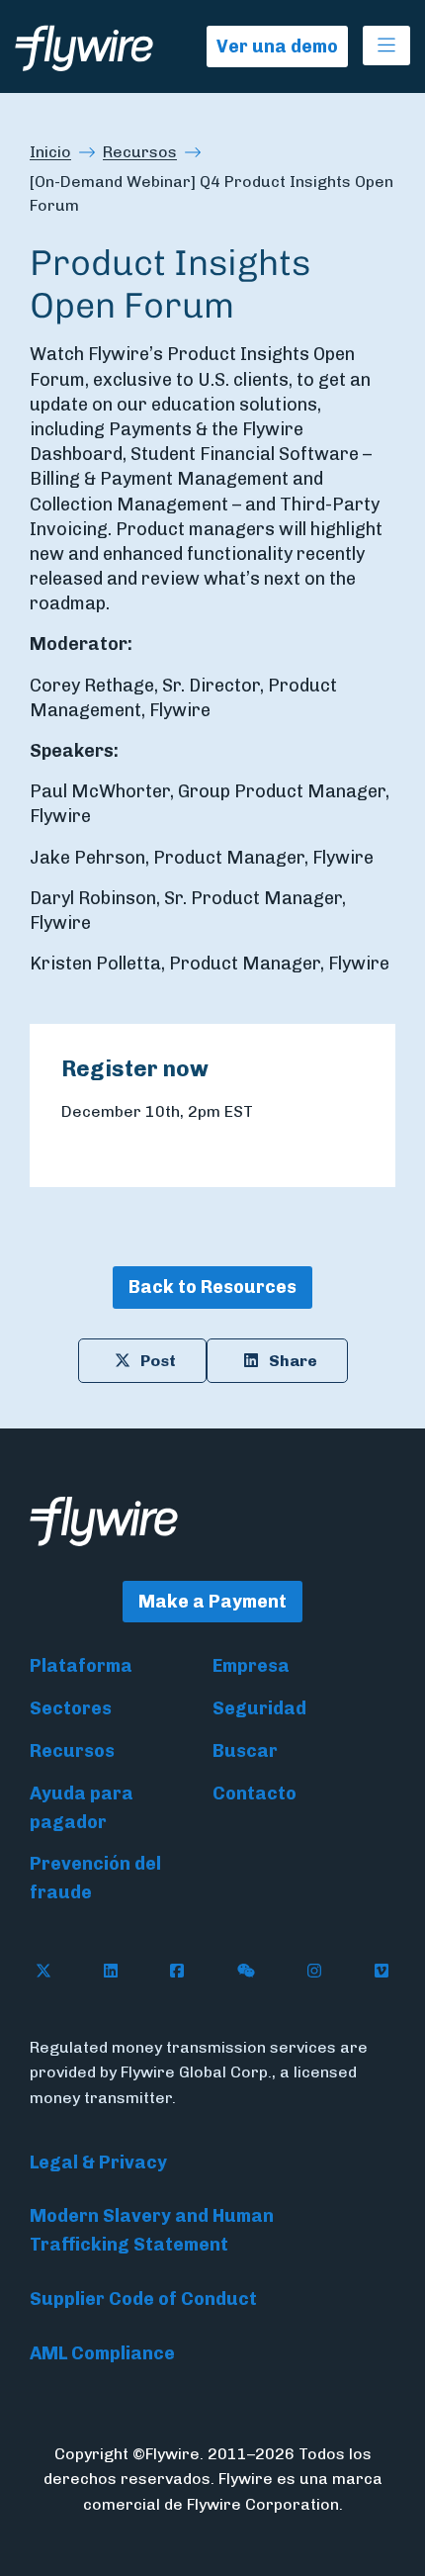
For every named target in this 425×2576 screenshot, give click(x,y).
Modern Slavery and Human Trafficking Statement (152, 2230)
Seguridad (259, 1708)
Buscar (245, 1751)
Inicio (50, 152)
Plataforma (81, 1666)
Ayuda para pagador (82, 1808)
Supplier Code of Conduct (143, 2299)
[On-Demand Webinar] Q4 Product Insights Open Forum (212, 193)
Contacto (255, 1794)
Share (293, 1361)
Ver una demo (277, 46)
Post (158, 1361)
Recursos (140, 152)
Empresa (251, 1666)
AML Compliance (102, 2353)
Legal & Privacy (98, 2162)
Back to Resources (212, 1287)
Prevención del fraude (95, 1878)
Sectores (71, 1708)
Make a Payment (212, 1602)
